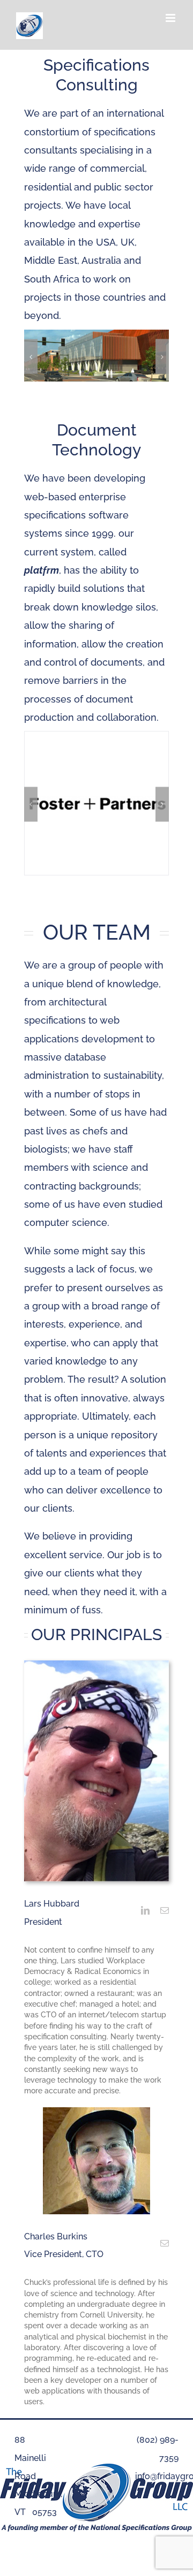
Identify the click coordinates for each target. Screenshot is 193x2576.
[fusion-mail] (165, 1910)
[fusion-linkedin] (145, 1910)
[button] (31, 357)
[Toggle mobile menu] (171, 18)
